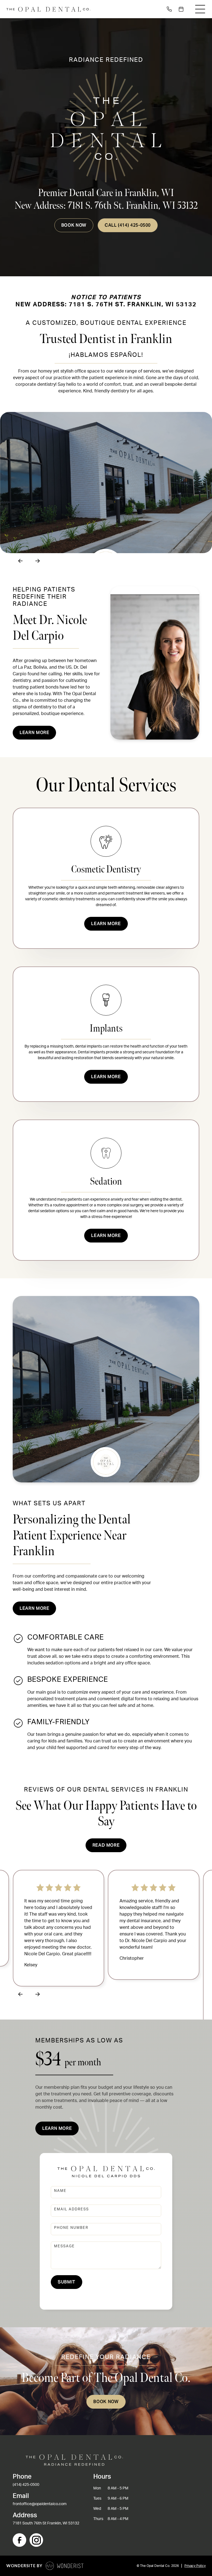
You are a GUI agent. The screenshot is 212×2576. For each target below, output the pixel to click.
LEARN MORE (34, 1608)
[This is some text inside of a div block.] (170, 9)
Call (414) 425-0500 (128, 225)
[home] (48, 9)
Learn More (106, 924)
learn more (34, 733)
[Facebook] (19, 2540)
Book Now (74, 225)
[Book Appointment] (182, 9)
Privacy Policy (195, 2566)
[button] (200, 9)
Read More (106, 1845)
